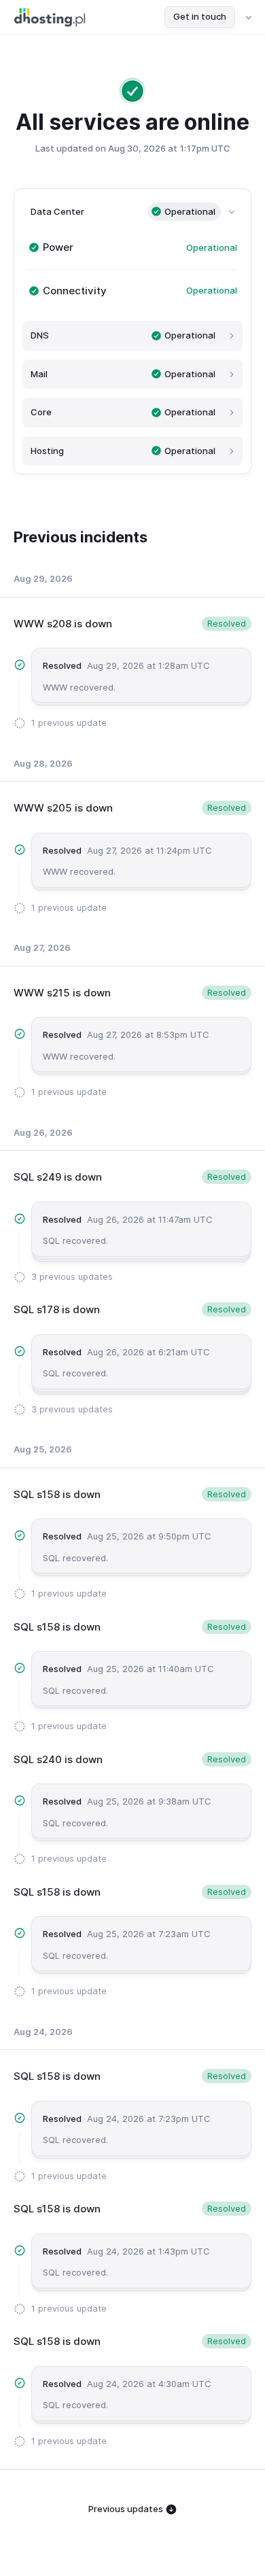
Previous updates (127, 2509)
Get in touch (200, 16)
